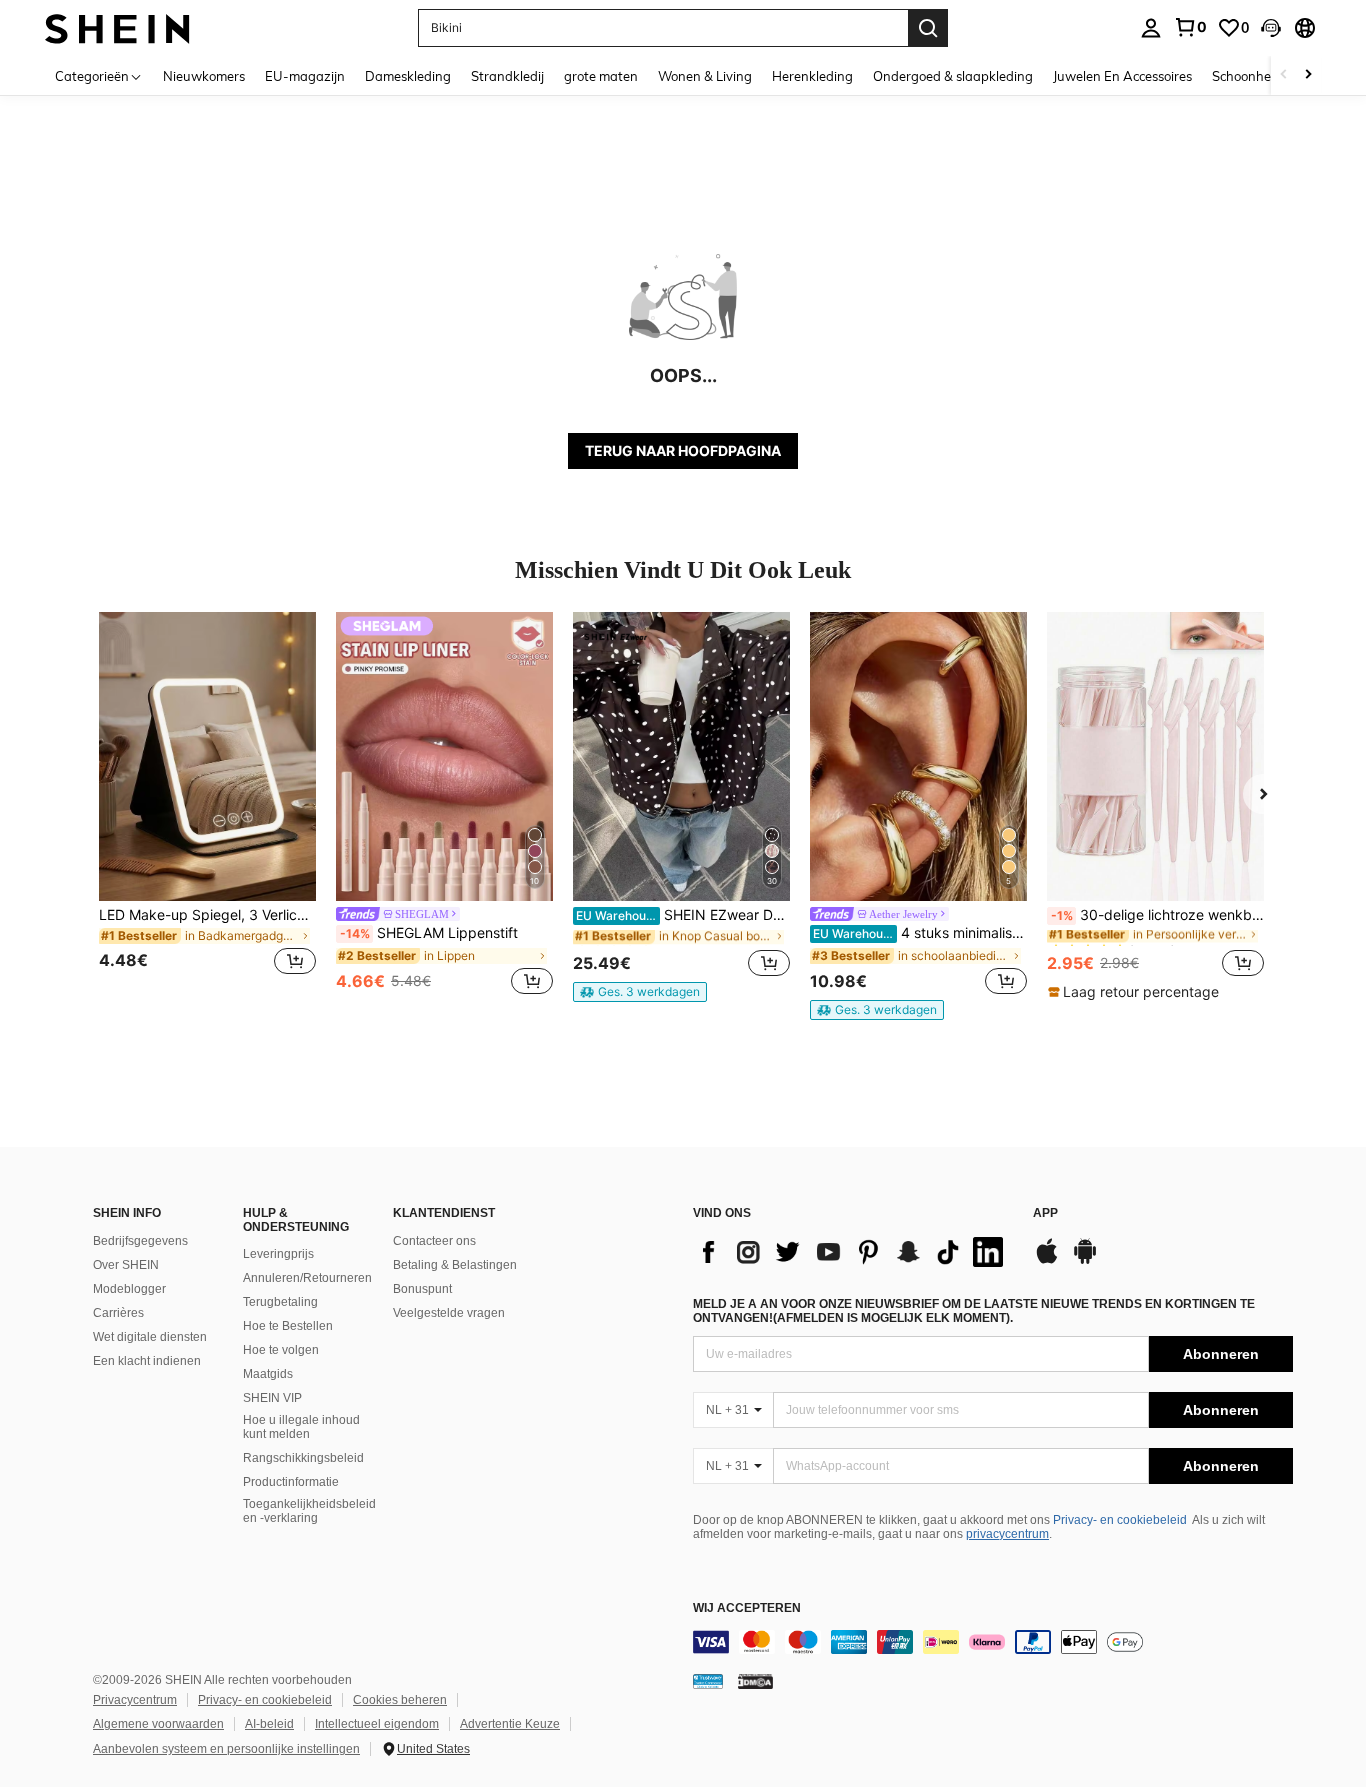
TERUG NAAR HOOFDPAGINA (683, 450)
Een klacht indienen (147, 1361)
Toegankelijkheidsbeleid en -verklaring (309, 1511)
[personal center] (1151, 28)
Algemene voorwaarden (158, 1724)
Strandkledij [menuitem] (507, 76)
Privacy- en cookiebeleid (1120, 1520)
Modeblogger (129, 1289)
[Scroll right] (1308, 75)
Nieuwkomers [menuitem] (204, 76)
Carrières (118, 1313)
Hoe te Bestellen (288, 1326)
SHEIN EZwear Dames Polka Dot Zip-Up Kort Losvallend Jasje (683, 915)
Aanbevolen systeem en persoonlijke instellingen (226, 1749)
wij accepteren (747, 1608)
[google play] (1085, 1261)
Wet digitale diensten (150, 1337)
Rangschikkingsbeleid (303, 1458)
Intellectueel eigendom (377, 1724)
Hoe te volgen (281, 1350)
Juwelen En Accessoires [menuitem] (1122, 76)
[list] (853, 1252)
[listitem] (207, 805)
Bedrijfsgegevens (140, 1241)
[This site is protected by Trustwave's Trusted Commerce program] (708, 1681)
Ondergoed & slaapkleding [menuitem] (953, 76)
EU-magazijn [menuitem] (305, 76)
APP (1045, 1213)
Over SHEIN (126, 1265)
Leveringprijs (278, 1254)
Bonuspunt (422, 1289)
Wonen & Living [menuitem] (705, 76)
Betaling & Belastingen (455, 1265)
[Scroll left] (1284, 75)
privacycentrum (1007, 1534)
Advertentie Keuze (510, 1724)
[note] (640, 992)
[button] (1271, 28)
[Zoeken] (928, 28)
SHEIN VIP (272, 1398)
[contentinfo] (993, 1642)
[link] (1190, 27)
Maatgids (268, 1374)
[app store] (1047, 1261)
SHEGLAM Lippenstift (429, 933)
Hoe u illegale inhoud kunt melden (301, 1427)
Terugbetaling (280, 1302)
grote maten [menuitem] (601, 76)
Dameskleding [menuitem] (408, 76)
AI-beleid (269, 1724)
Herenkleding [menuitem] (812, 76)
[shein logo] (117, 27)
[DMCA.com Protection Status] (755, 1681)
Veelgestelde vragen (449, 1313)
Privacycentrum (135, 1700)
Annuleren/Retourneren (307, 1278)
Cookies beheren (400, 1700)
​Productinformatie (291, 1482)
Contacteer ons (434, 1241)
